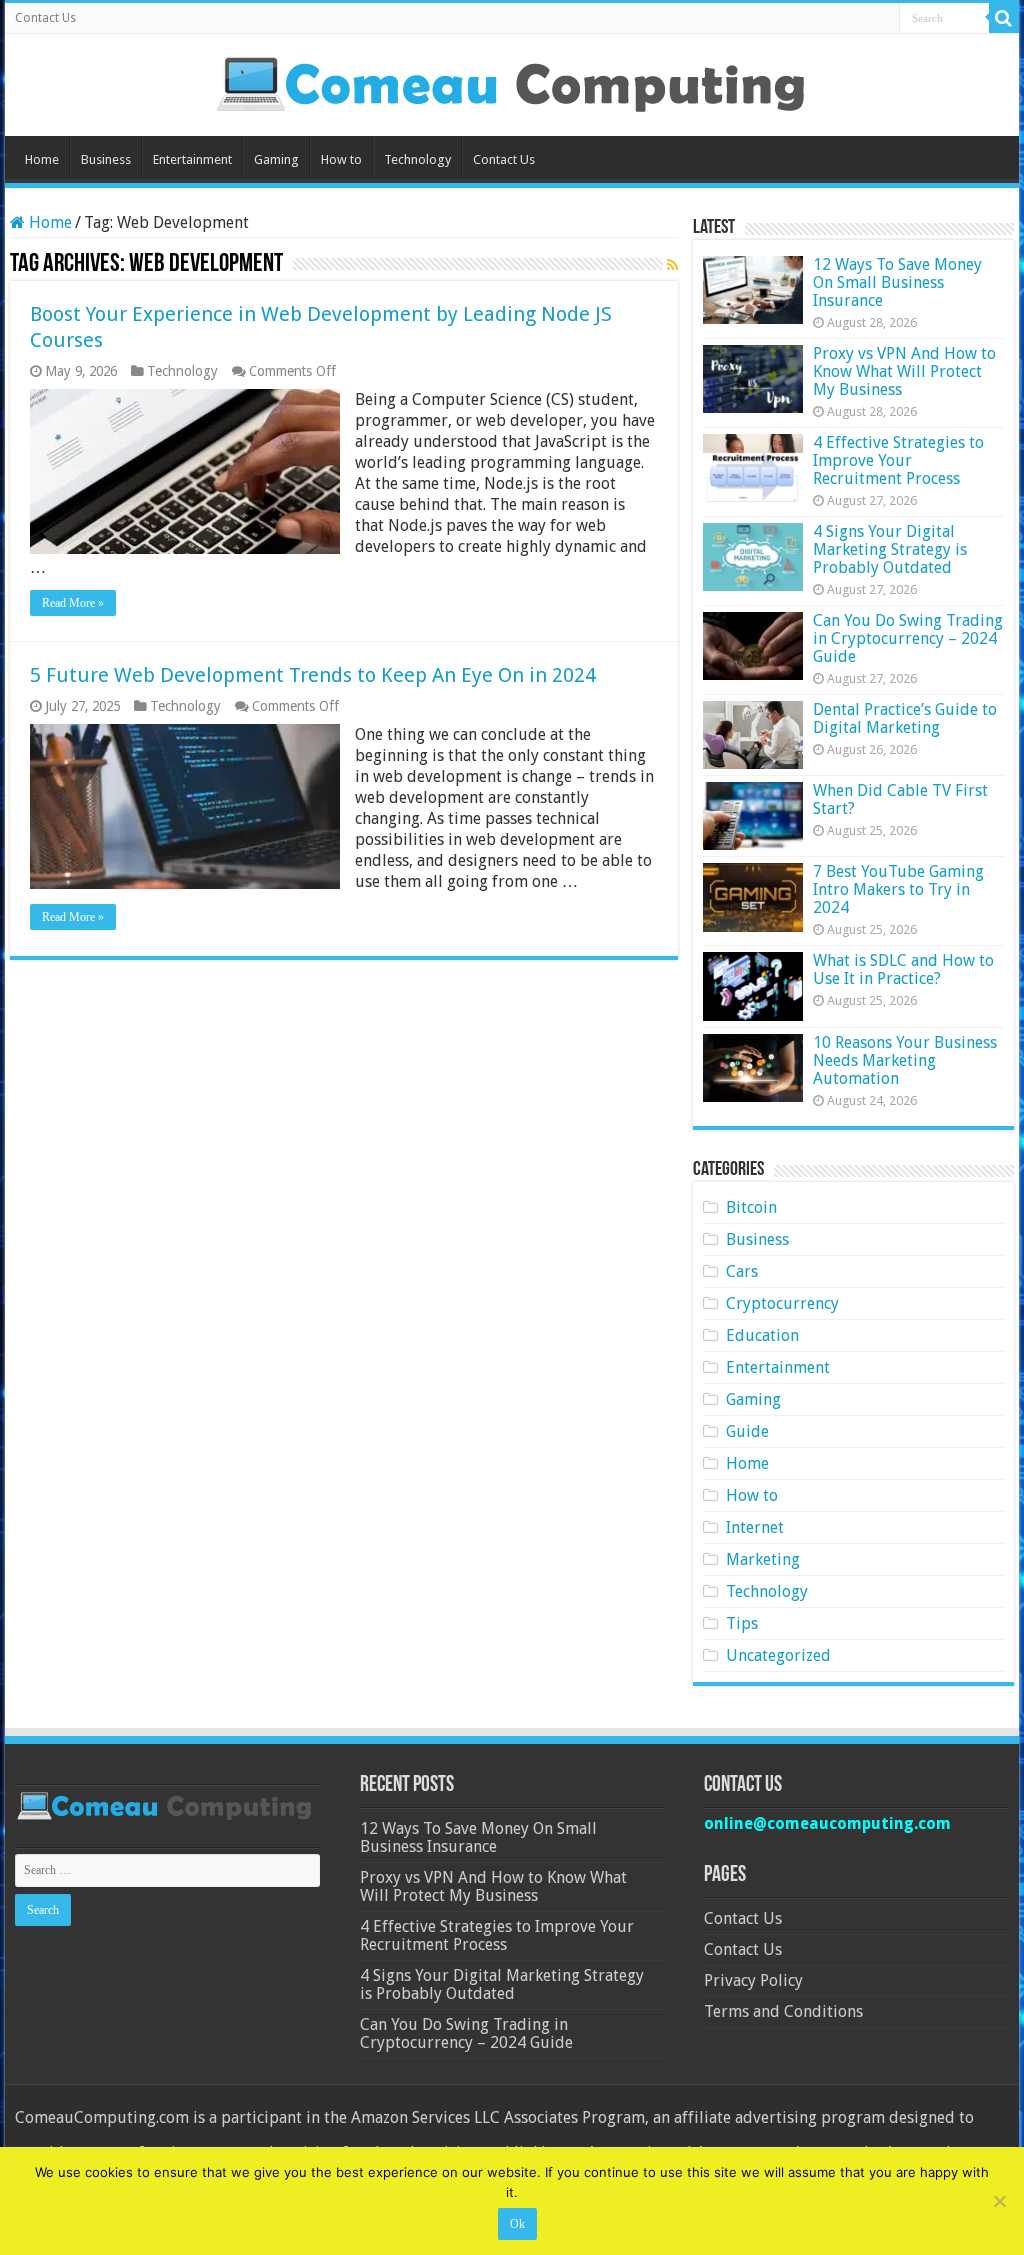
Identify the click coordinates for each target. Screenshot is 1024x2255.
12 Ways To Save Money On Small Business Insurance (897, 282)
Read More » (73, 603)
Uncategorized (778, 1655)
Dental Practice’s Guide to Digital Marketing (905, 718)
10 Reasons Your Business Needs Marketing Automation (905, 1060)
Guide (747, 1431)
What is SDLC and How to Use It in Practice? (903, 969)
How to (341, 159)
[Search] (1004, 18)
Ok (517, 2224)
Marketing (763, 1559)
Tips (742, 1623)
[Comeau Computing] (512, 81)
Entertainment (192, 159)
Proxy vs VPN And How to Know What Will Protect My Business (904, 371)
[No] (999, 2201)
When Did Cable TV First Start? (900, 799)
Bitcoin (751, 1207)
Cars (742, 1271)
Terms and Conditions (783, 2011)
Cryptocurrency (782, 1303)
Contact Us (45, 18)
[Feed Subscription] (672, 265)
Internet (755, 1527)
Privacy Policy (753, 1980)
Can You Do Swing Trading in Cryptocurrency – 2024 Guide (908, 638)
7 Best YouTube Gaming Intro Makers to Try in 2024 (898, 889)
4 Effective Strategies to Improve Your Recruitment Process (898, 460)
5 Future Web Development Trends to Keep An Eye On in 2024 (313, 675)
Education (762, 1335)
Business (106, 159)
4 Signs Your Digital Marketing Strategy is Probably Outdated (890, 549)
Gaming (276, 159)
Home (42, 159)
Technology (417, 159)
